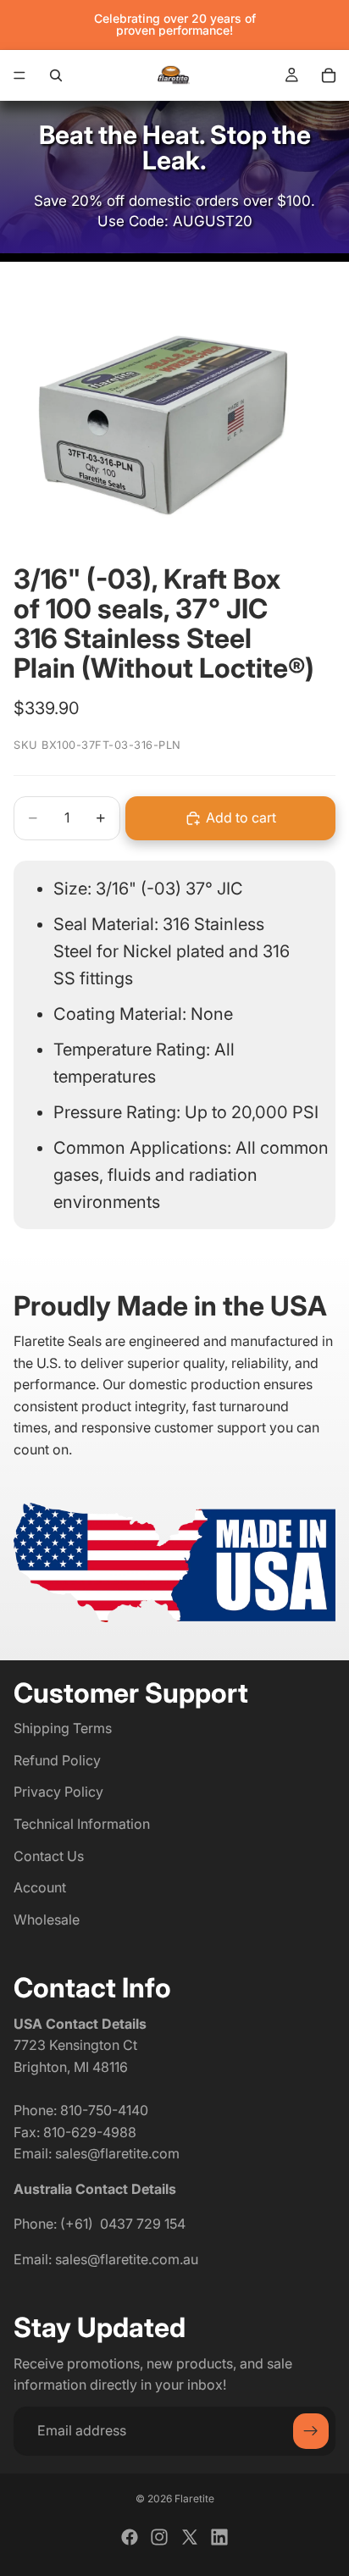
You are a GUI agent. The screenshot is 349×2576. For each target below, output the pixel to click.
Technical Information (82, 1824)
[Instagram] (159, 2537)
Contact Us (49, 1856)
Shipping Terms (63, 1729)
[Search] (56, 75)
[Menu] (19, 75)
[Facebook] (130, 2537)
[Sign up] (311, 2431)
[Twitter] (190, 2537)
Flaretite (194, 2498)
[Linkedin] (219, 2537)
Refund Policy (57, 1760)
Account (40, 1888)
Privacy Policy (58, 1792)
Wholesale (47, 1920)
